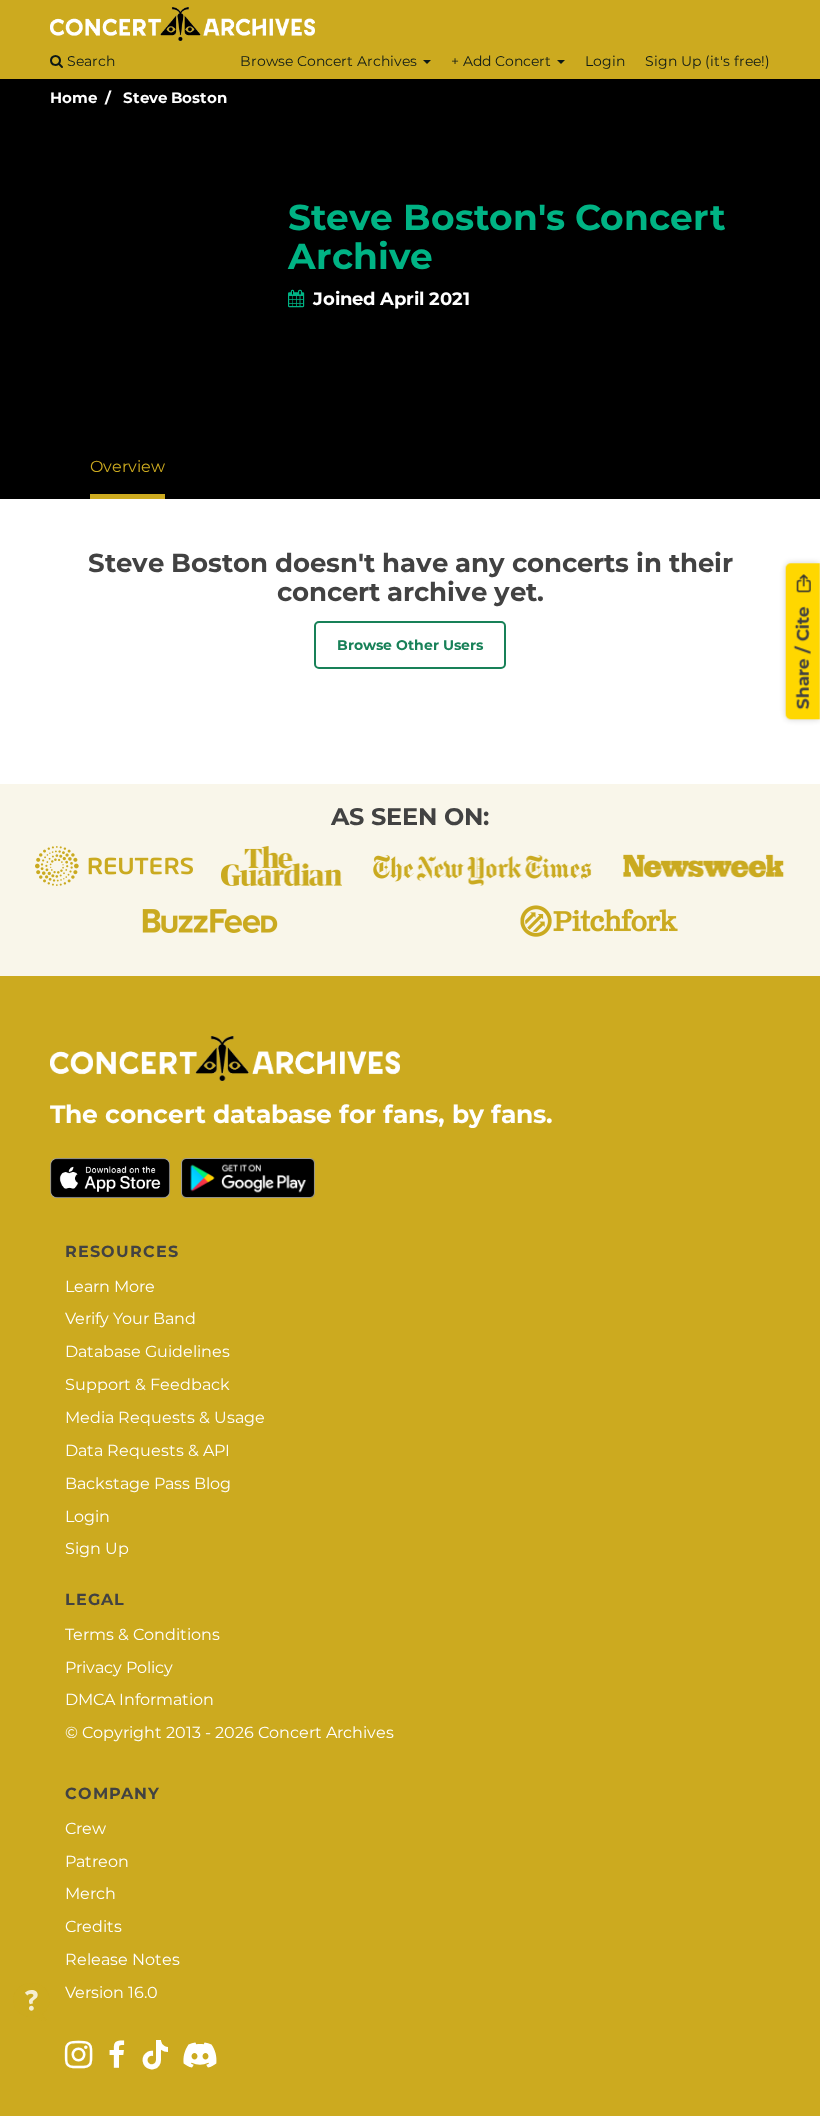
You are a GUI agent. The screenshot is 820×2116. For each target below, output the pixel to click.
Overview (127, 466)
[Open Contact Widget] (31, 2001)
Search (89, 61)
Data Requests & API (147, 1450)
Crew (85, 1828)
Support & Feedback (147, 1384)
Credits (93, 1926)
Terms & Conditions (142, 1634)
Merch (90, 1893)
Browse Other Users (410, 645)
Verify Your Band (130, 1318)
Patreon (97, 1861)
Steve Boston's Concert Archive (507, 237)
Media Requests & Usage (165, 1417)
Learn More (110, 1286)
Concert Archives (326, 1732)
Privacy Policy (119, 1667)
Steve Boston (175, 97)
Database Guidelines (147, 1351)
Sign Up (97, 1548)
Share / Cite (803, 655)
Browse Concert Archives (330, 61)
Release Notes (122, 1959)
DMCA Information (139, 1699)
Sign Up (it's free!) (707, 61)
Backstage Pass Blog (148, 1483)
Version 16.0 (111, 1992)
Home (73, 97)
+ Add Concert (503, 61)
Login (605, 61)
